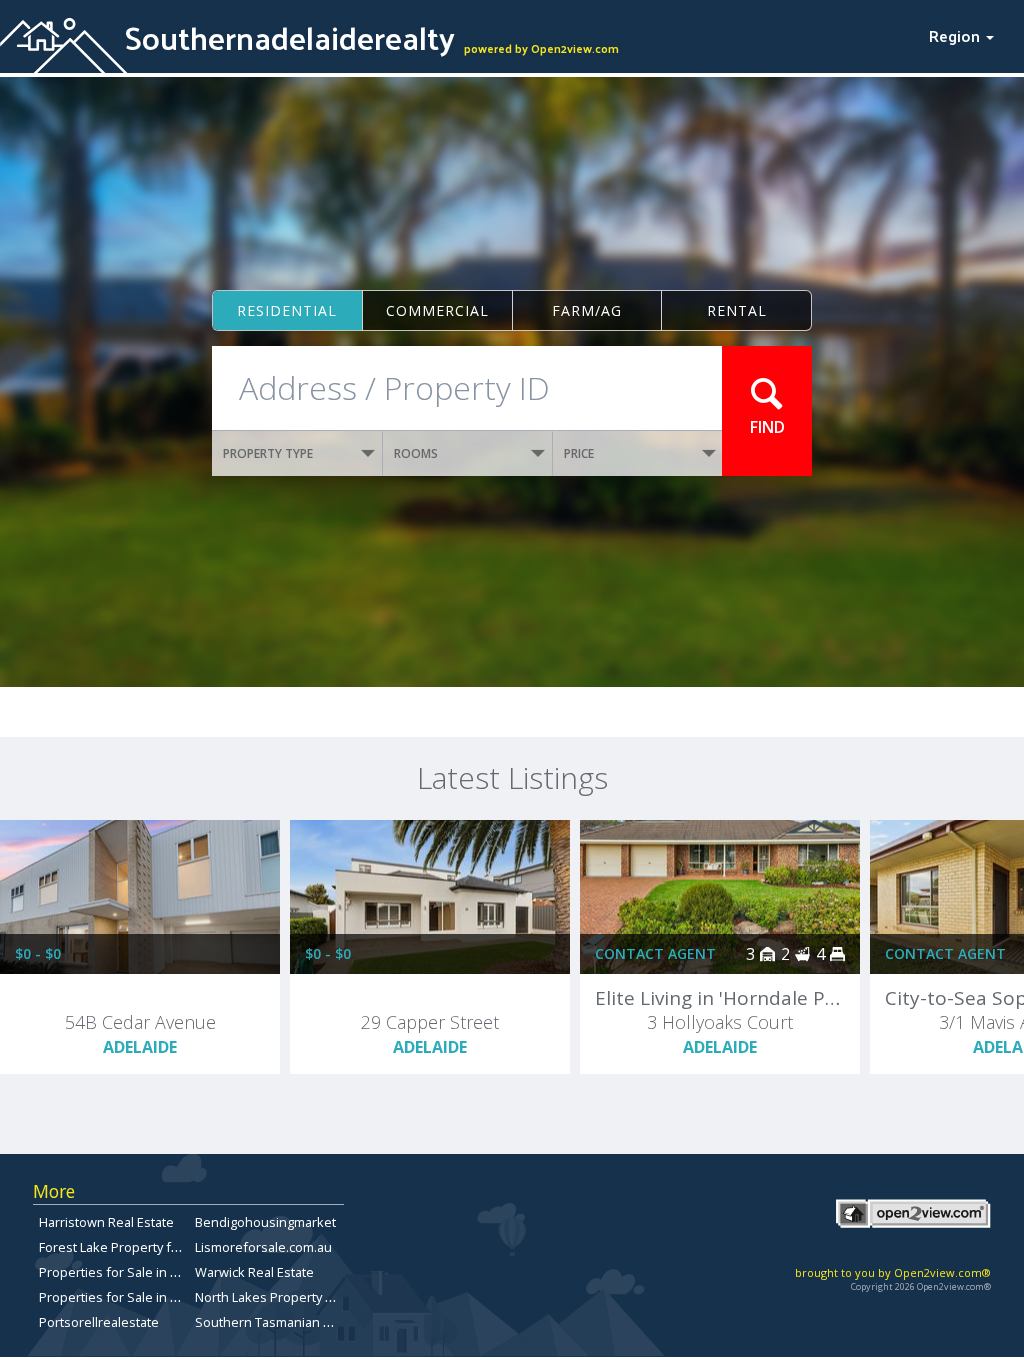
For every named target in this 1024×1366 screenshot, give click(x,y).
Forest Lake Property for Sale (126, 1247)
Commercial (437, 310)
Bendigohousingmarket (265, 1222)
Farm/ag (587, 310)
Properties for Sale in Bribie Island (141, 1297)
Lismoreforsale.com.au (263, 1247)
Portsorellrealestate (99, 1322)
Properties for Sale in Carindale (133, 1272)
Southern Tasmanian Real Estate (292, 1322)
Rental (737, 310)
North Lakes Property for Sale (283, 1297)
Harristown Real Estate (106, 1222)
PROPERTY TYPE (268, 453)
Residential (287, 310)
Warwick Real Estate (254, 1272)
